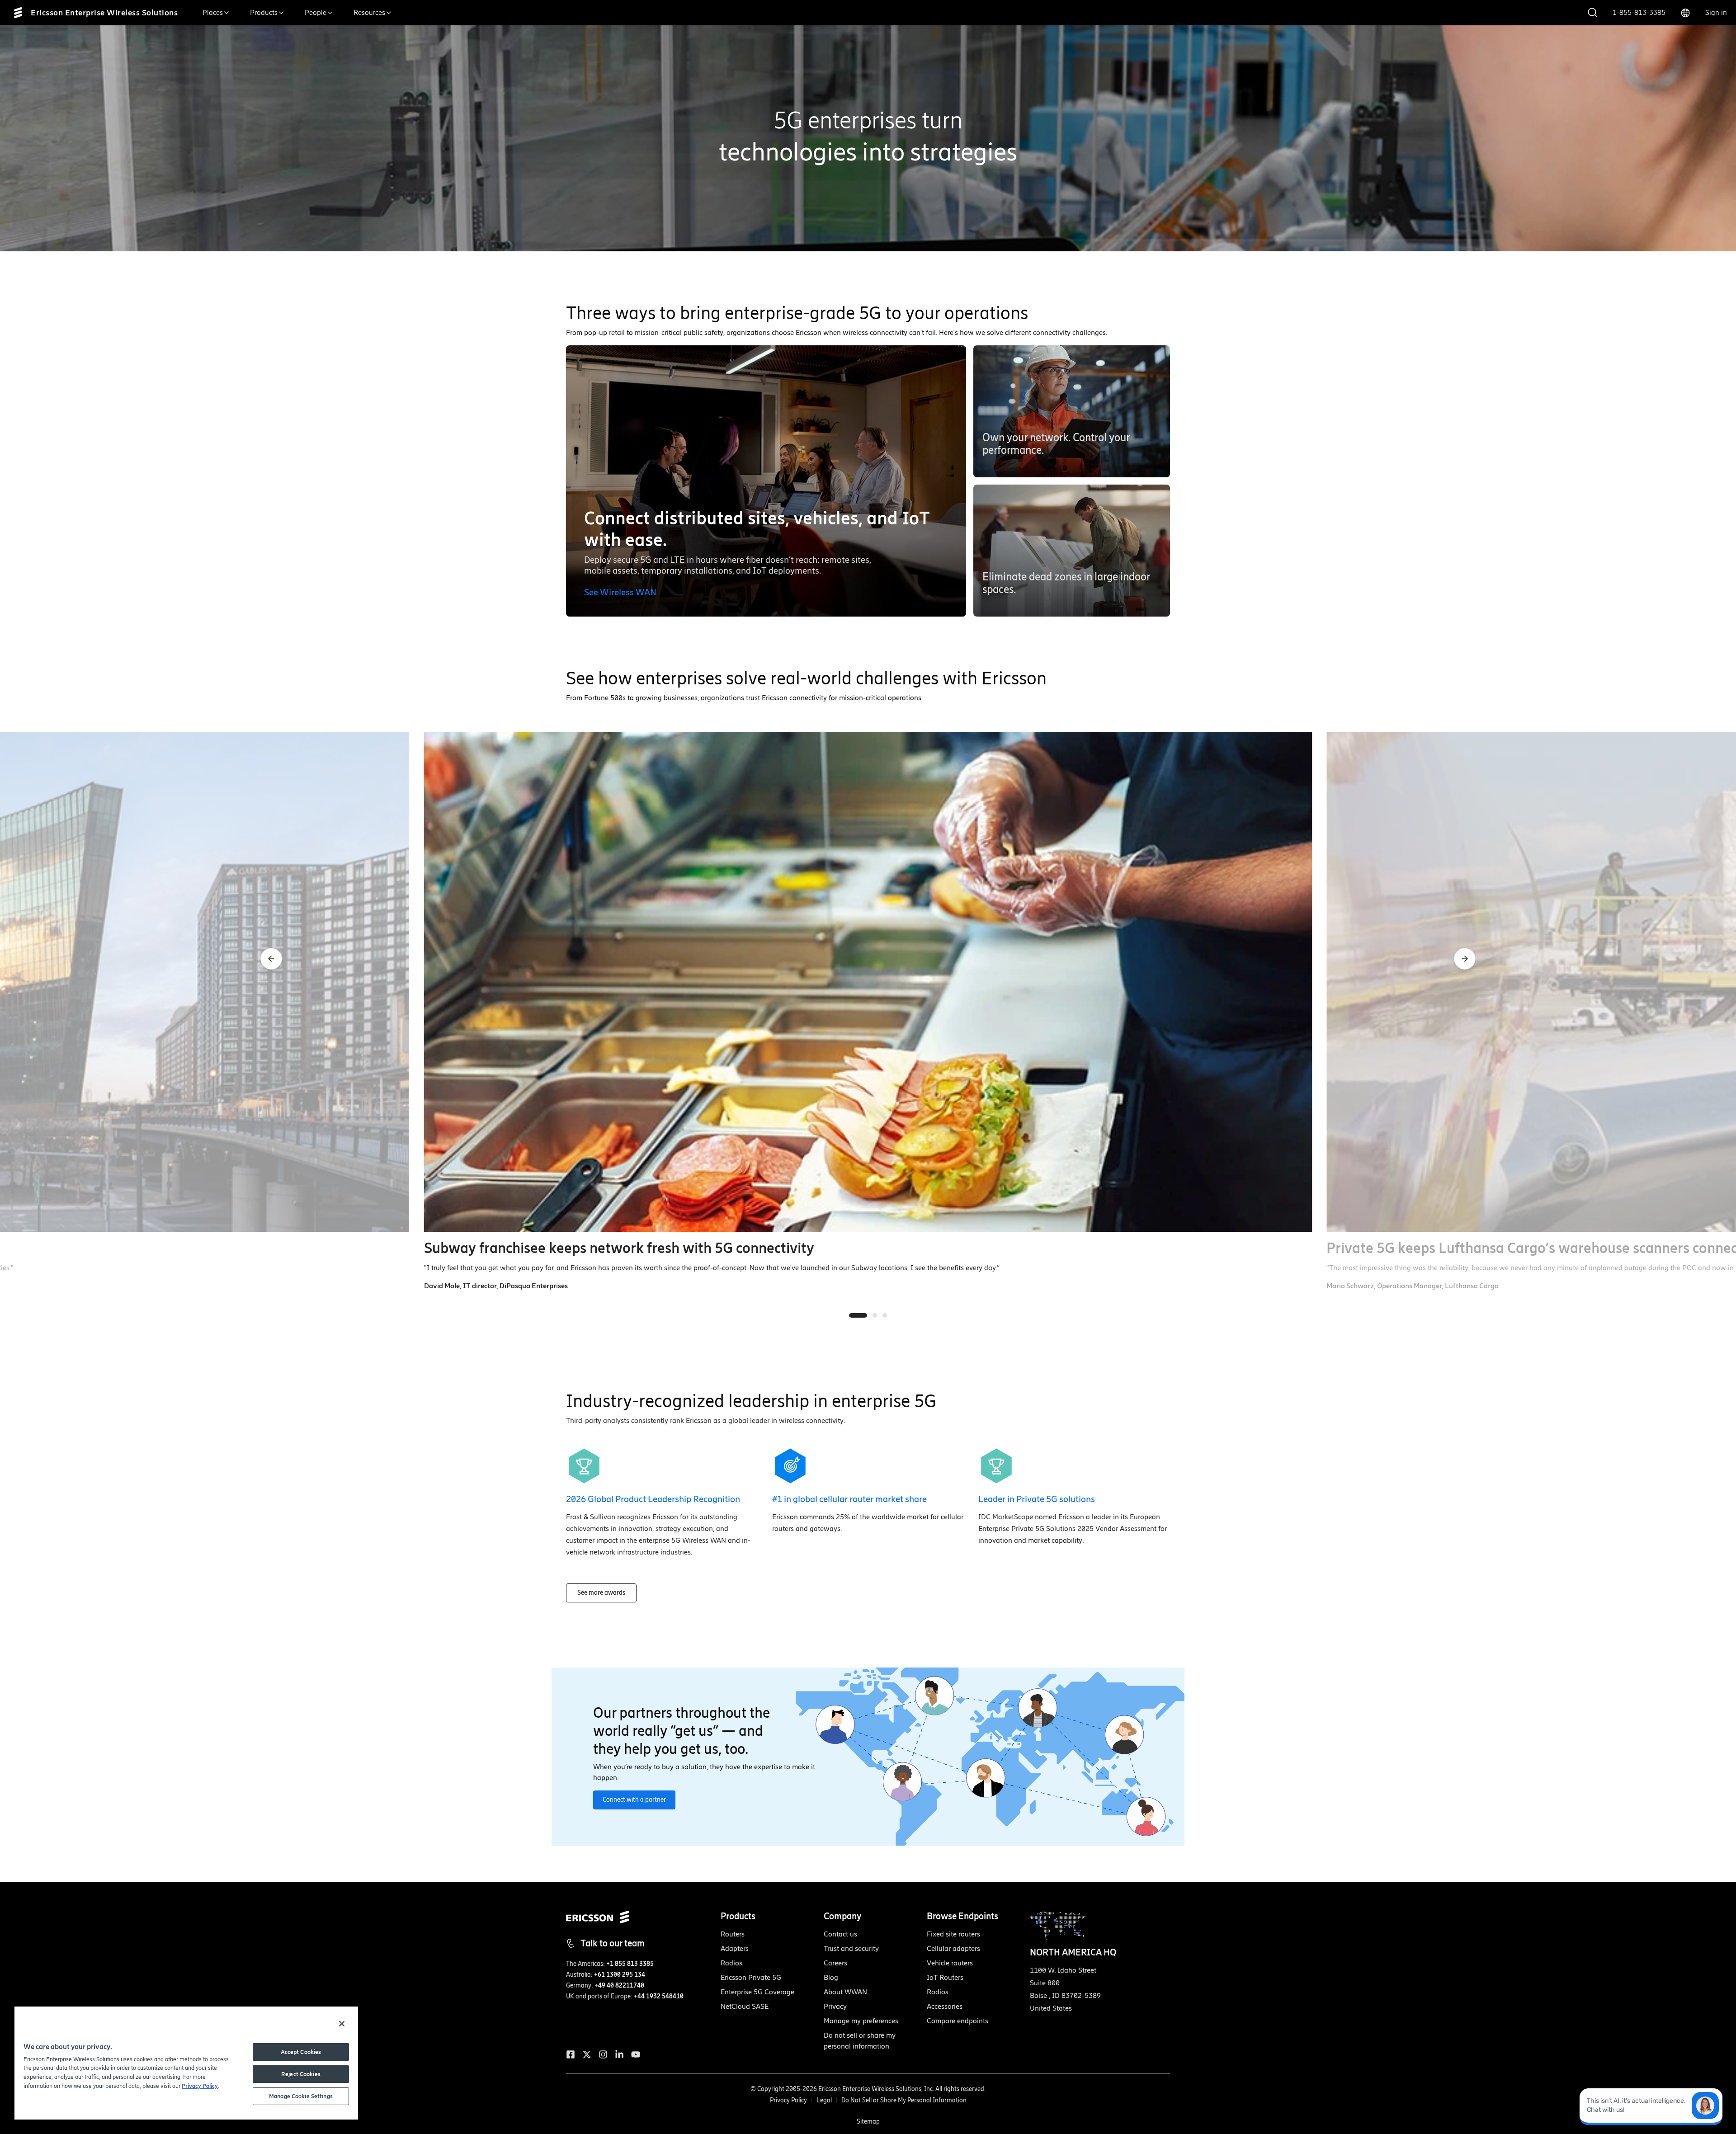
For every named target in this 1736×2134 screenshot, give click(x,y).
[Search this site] (1593, 13)
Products (264, 12)
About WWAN (845, 1992)
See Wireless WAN (620, 592)
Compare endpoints (958, 2021)
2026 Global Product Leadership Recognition (653, 1499)
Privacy (835, 2006)
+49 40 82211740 (619, 1986)
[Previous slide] (271, 959)
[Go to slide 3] (885, 1315)
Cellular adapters (953, 1948)
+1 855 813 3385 (630, 1964)
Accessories (945, 2006)
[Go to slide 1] (858, 1315)
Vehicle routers (950, 1963)
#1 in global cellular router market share (849, 1499)
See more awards (601, 1593)
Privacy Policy (788, 2100)
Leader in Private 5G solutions (1037, 1499)
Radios (731, 1963)
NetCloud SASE (745, 2006)
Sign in (1716, 12)
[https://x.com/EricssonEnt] (587, 2054)
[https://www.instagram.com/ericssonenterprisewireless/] (603, 2054)
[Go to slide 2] (875, 1315)
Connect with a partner (634, 1800)
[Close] (342, 2024)
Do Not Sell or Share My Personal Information (904, 2100)
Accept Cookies (301, 2052)
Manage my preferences (861, 2021)
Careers (835, 1963)
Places (213, 12)
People (316, 12)
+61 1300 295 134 (620, 1975)
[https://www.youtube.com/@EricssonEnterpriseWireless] (636, 2054)
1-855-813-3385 (1639, 12)
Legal (824, 2100)
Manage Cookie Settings (301, 2096)
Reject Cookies (301, 2074)
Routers (733, 1934)
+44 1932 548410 (659, 1996)
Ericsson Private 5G (751, 1977)
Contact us (840, 1934)
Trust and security (851, 1948)
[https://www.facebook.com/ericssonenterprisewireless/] (571, 2054)
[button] (1072, 411)
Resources (369, 12)
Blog (831, 1977)
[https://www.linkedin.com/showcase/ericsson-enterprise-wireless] (619, 2054)
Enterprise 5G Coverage (757, 1992)
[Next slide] (1465, 959)
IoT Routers (945, 1977)
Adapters (735, 1948)
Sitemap (868, 2122)
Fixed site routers (953, 1934)
